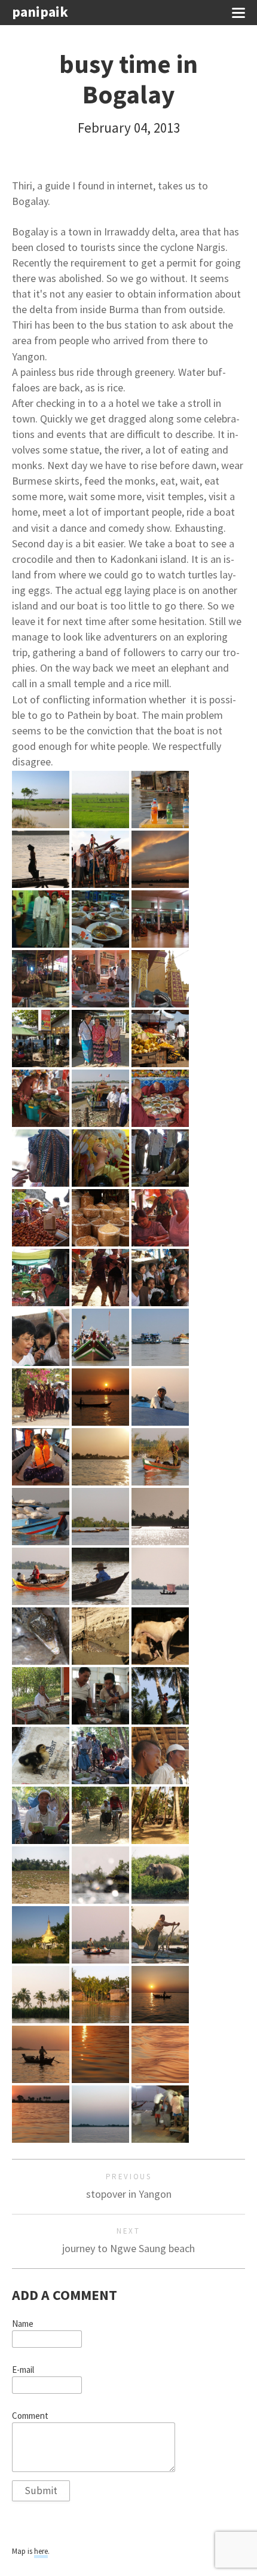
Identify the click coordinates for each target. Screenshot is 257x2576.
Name (23, 2324)
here (41, 2551)
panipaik (40, 12)
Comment (30, 2416)
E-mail (23, 2370)
